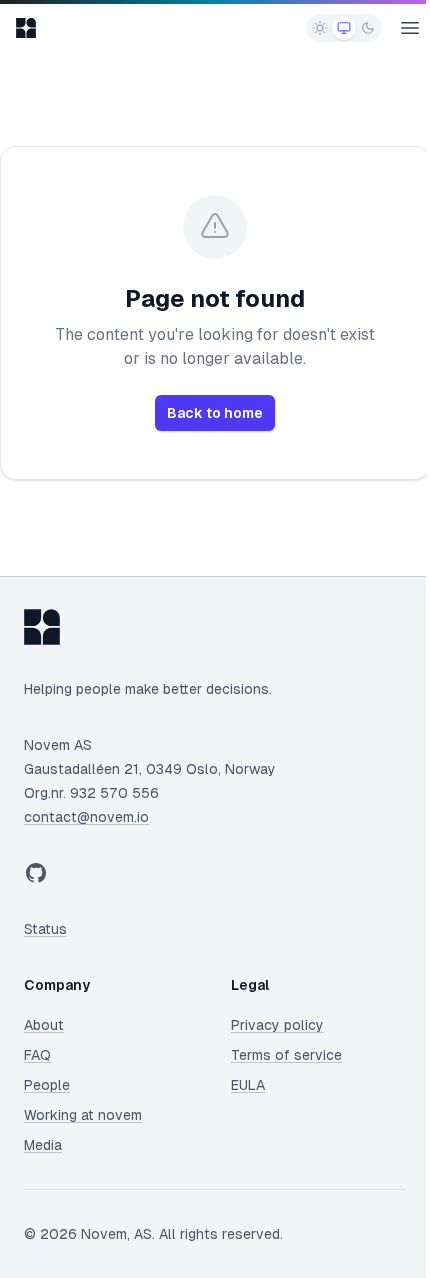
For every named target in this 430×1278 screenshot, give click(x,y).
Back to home (215, 413)
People (47, 1085)
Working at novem (83, 1115)
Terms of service (286, 1055)
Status (45, 929)
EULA (248, 1085)
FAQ (37, 1055)
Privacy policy (277, 1025)
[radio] (320, 28)
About (44, 1025)
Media (43, 1145)
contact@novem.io (86, 817)
